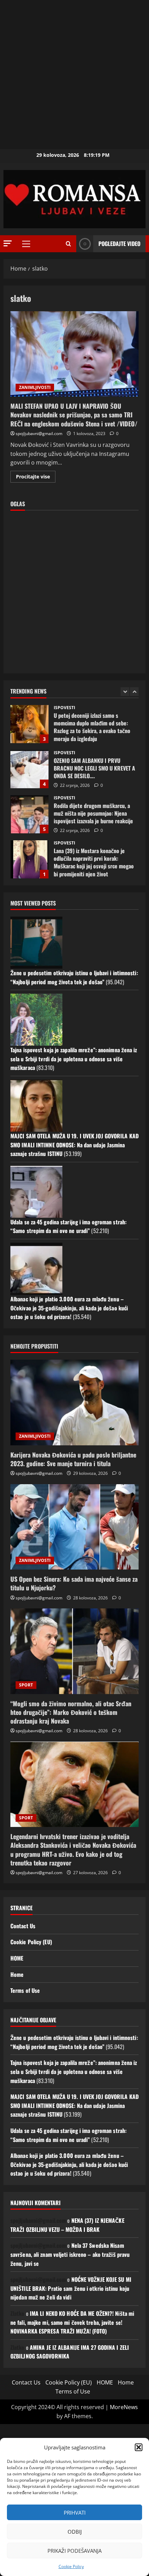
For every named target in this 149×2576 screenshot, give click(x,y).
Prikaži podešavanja (74, 2551)
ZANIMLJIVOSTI (35, 387)
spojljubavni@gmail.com (39, 433)
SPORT (26, 1685)
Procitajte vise (36, 478)
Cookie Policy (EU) (31, 1942)
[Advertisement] (74, 75)
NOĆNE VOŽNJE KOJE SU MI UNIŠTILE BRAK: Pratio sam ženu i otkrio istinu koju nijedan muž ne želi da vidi (71, 2288)
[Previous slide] (125, 692)
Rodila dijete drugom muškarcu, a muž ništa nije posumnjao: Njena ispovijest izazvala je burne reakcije (29, 769)
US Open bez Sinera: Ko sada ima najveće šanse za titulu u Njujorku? (74, 1583)
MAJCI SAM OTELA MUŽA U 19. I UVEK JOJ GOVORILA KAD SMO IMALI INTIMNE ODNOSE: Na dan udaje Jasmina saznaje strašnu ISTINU (74, 1145)
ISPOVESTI (64, 708)
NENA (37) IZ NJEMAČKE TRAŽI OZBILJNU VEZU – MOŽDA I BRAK (67, 2225)
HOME (17, 1958)
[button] (139, 2447)
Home (17, 1974)
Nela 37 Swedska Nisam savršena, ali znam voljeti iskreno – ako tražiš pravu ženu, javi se (70, 2254)
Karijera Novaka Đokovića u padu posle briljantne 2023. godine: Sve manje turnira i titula (73, 1459)
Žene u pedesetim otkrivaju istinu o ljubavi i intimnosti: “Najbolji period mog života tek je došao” (74, 977)
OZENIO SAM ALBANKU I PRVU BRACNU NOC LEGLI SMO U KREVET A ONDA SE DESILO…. (29, 724)
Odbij (75, 2532)
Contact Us (23, 1926)
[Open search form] (68, 244)
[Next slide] (134, 692)
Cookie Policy (71, 2566)
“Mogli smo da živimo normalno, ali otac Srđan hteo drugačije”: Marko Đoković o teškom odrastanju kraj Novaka (71, 1712)
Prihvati (75, 2513)
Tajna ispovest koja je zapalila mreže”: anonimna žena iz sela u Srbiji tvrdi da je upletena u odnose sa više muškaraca (74, 1059)
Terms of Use (25, 1990)
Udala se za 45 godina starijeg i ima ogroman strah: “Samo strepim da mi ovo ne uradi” (68, 1226)
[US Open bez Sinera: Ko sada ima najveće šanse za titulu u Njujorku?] (74, 1527)
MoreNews (124, 2407)
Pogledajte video (119, 244)
